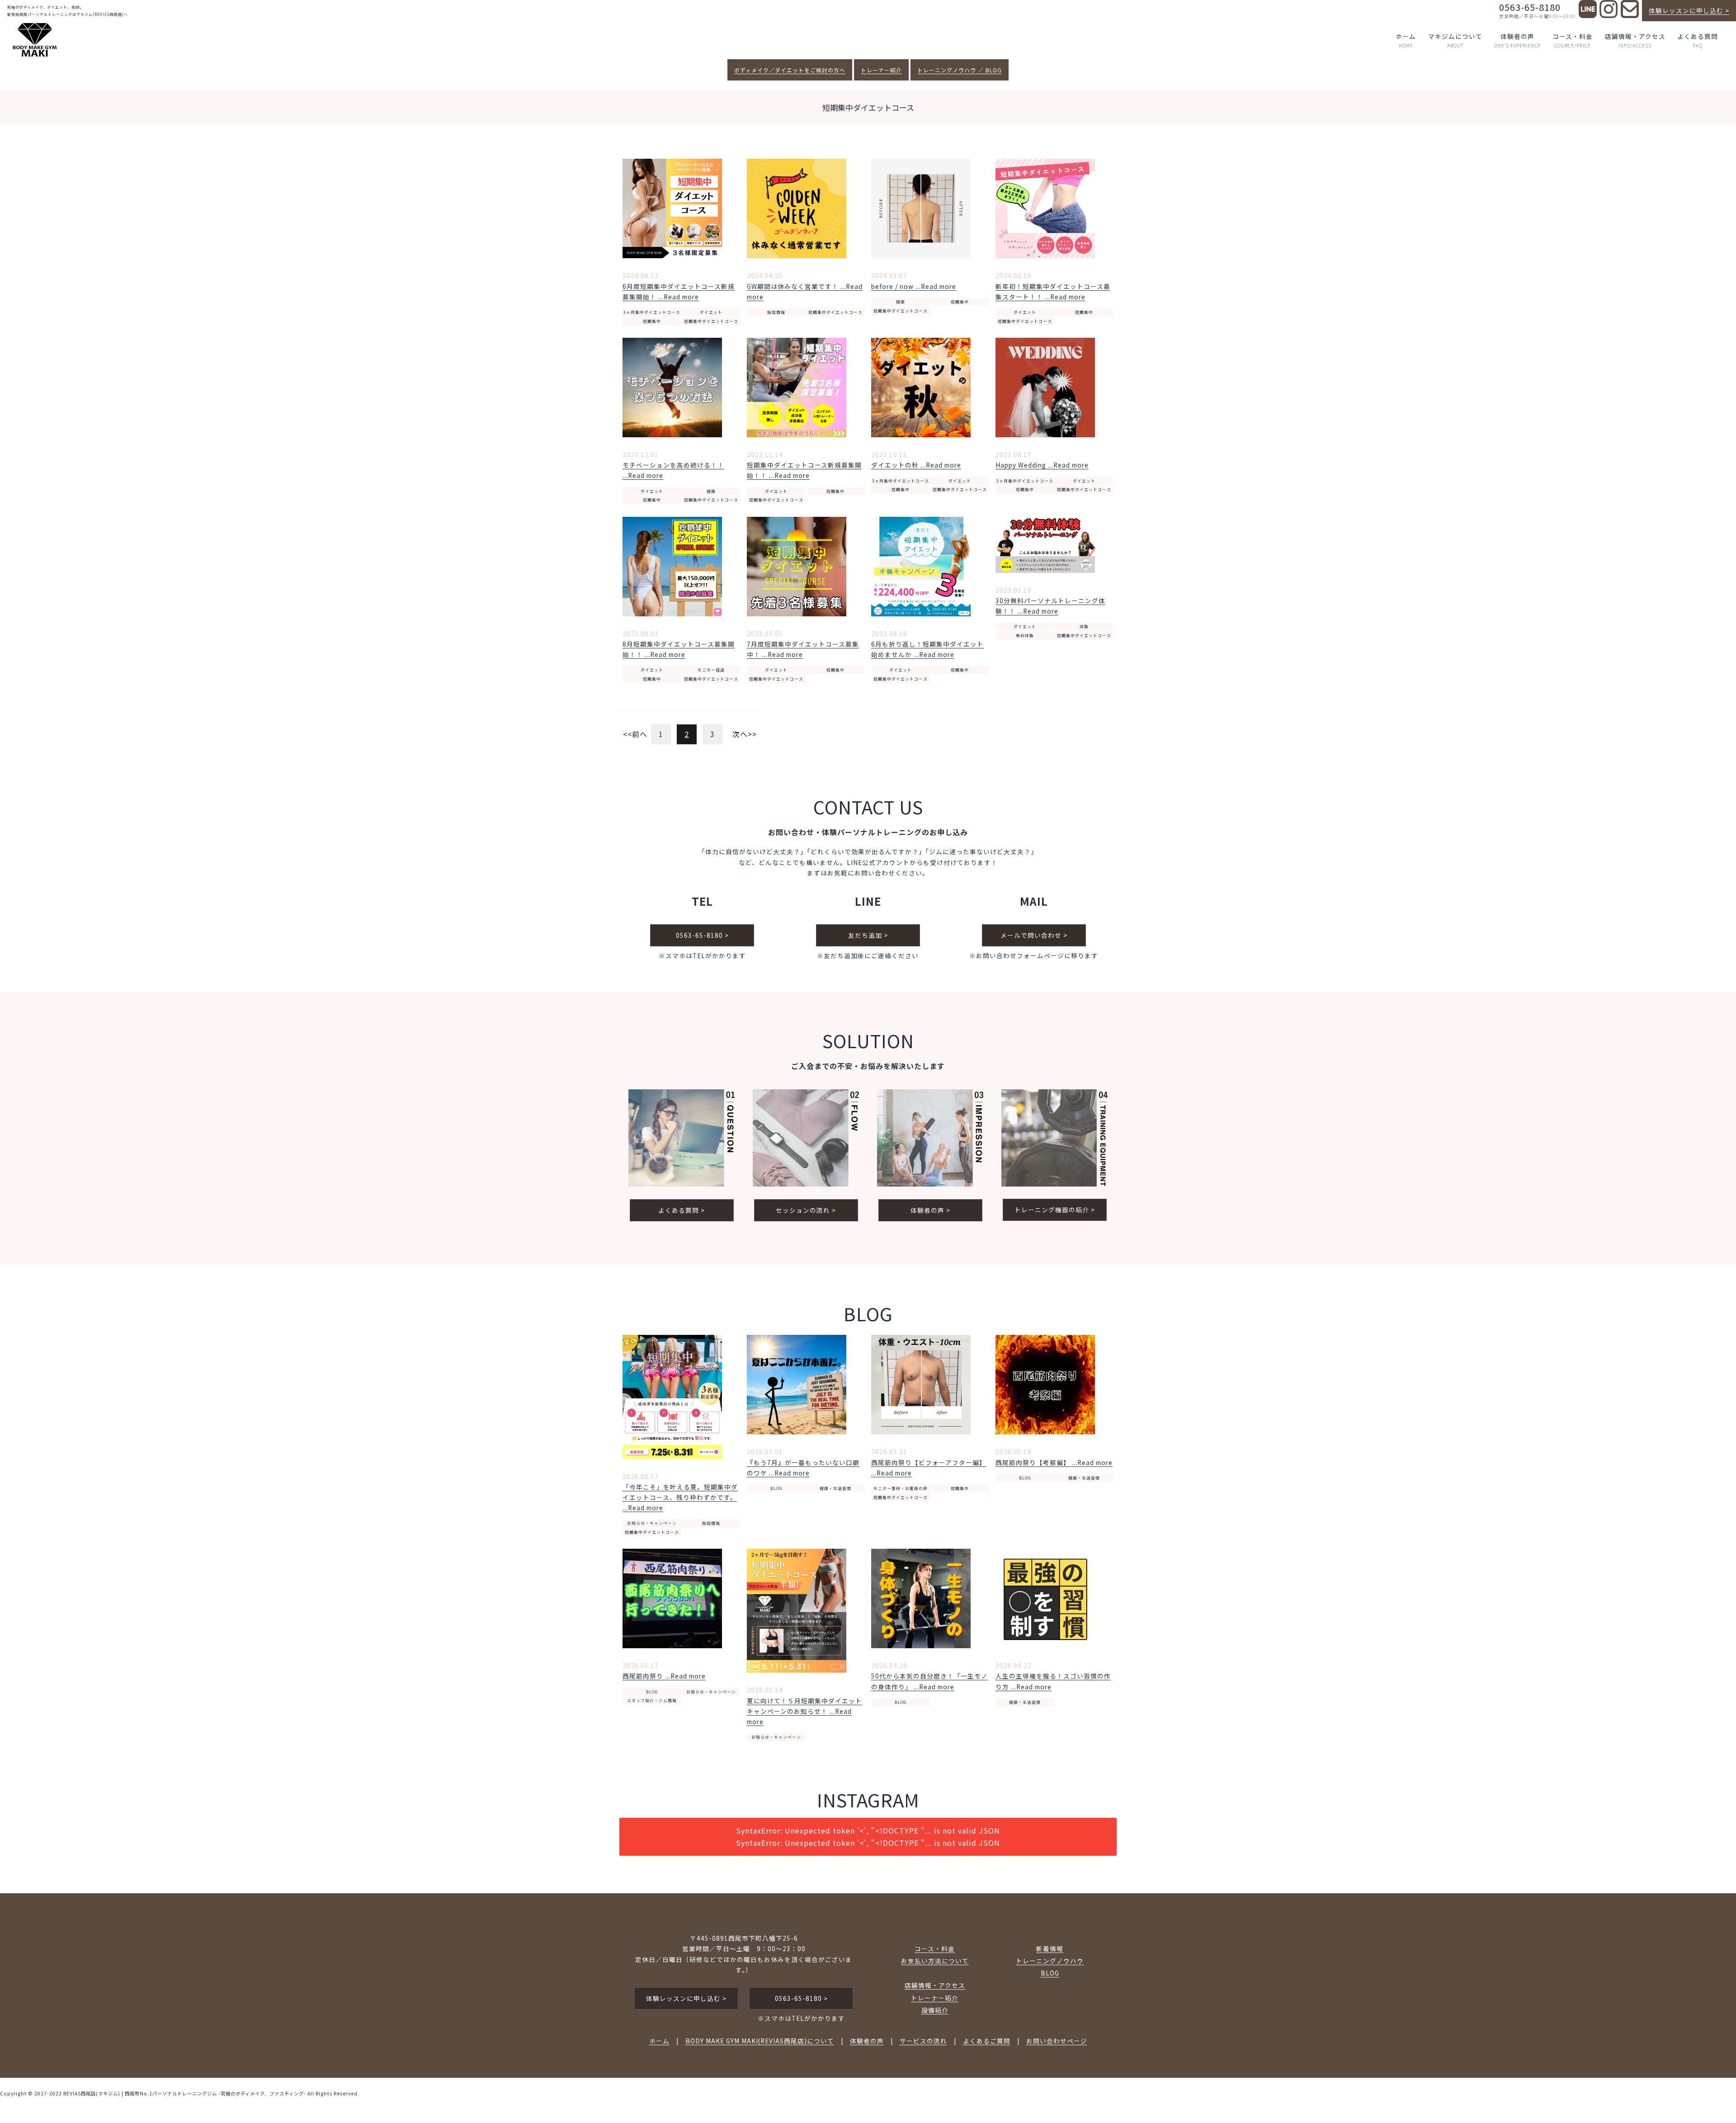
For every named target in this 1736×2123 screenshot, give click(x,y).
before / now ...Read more (914, 286)
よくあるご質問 (987, 2041)
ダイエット (711, 312)
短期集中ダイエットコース (711, 321)
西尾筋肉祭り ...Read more (664, 1676)
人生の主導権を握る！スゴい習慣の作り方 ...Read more (1053, 1681)
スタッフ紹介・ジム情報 (652, 1700)
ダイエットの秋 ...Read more (916, 465)
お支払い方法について (935, 1961)
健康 (901, 302)
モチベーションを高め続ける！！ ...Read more (673, 470)
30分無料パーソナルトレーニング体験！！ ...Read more (1050, 606)
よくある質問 (1698, 40)
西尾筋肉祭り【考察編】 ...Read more (1054, 1462)
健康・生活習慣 (835, 1488)
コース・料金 (1573, 40)
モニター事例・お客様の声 (901, 1488)
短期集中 (652, 321)
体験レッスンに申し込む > (1689, 10)
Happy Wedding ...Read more (1042, 465)
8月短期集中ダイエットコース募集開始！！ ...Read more (679, 649)
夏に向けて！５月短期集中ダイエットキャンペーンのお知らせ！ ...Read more (804, 1711)
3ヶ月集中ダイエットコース (652, 312)
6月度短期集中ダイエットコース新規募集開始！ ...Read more (679, 291)
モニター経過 (711, 670)
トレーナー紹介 (881, 70)
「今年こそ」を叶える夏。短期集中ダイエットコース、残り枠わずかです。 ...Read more (680, 1497)
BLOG (776, 1488)
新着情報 (1050, 1948)
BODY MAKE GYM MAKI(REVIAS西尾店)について (760, 2041)
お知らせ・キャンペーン (652, 1523)
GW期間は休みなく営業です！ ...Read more (805, 291)
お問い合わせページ (1057, 2041)
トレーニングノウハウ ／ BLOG (960, 70)
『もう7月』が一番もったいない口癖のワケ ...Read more (803, 1468)
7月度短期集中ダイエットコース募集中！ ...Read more (803, 649)
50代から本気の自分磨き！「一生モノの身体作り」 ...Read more (929, 1681)
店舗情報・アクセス (1635, 40)
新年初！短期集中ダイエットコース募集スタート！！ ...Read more (1053, 291)
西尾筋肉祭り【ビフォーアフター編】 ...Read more (929, 1468)
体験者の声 (1517, 40)
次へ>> (745, 734)
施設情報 (776, 312)
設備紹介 (935, 2010)
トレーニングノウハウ (1050, 1961)
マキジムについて (1455, 40)
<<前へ (635, 734)
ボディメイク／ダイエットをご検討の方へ (790, 70)
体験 (1084, 626)
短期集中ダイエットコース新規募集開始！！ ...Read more (804, 470)
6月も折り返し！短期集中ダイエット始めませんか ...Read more (927, 649)
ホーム (1406, 40)
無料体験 (1025, 636)
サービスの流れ (923, 2041)
